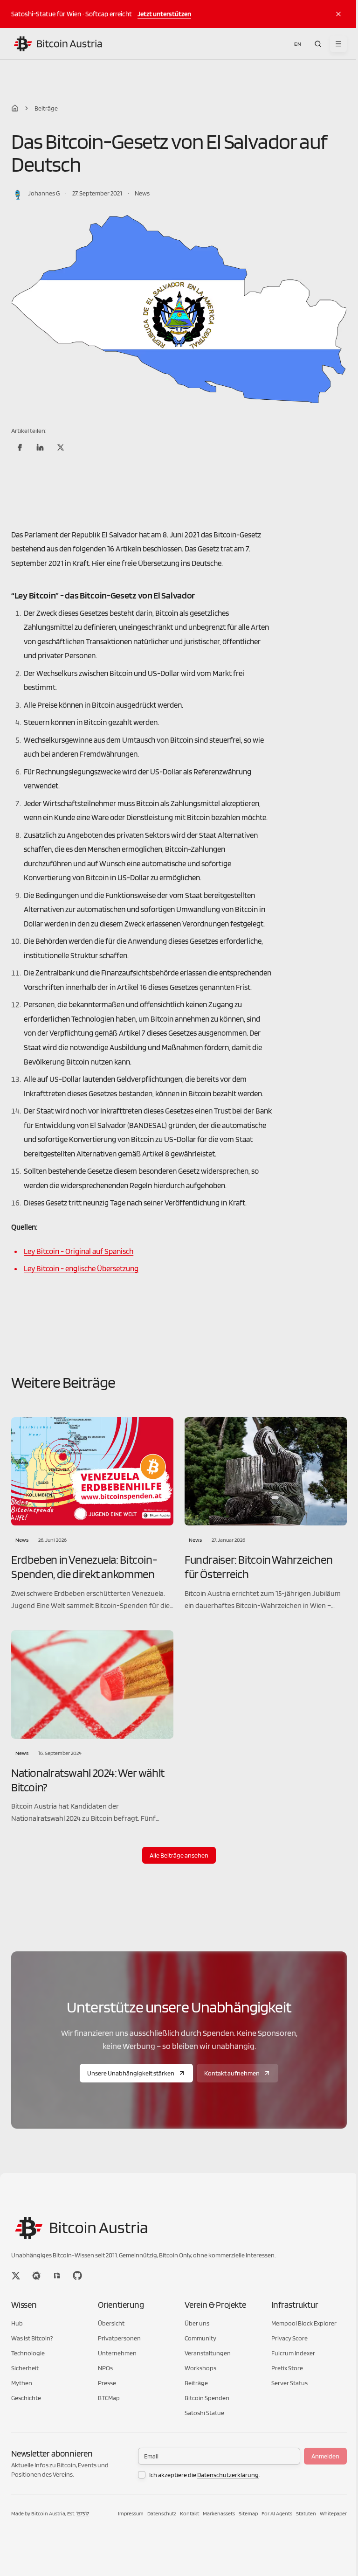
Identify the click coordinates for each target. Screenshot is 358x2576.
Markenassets (219, 2513)
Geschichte (26, 2398)
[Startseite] (15, 108)
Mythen (22, 2383)
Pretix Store (287, 2368)
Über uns (197, 2323)
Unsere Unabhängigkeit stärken (131, 2073)
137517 (83, 2513)
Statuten (306, 2513)
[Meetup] (36, 2276)
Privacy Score (289, 2338)
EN (298, 44)
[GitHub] (77, 2276)
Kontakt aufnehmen (232, 2073)
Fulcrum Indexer (293, 2353)
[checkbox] (142, 2475)
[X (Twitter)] (16, 2276)
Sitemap (248, 2513)
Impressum (131, 2513)
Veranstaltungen (208, 2353)
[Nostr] (57, 2276)
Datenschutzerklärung (228, 2475)
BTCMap (109, 2398)
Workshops (200, 2368)
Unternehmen (117, 2353)
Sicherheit (25, 2368)
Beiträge (46, 108)
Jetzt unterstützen (164, 14)
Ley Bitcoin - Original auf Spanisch (79, 1251)
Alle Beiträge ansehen (179, 1855)
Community (200, 2338)
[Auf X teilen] (61, 447)
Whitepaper (333, 2513)
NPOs (105, 2368)
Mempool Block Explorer (304, 2323)
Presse (107, 2383)
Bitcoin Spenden (207, 2398)
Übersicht (111, 2323)
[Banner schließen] (338, 14)
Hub (17, 2323)
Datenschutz (162, 2513)
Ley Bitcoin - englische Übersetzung (81, 1268)
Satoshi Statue (204, 2413)
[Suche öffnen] (318, 44)
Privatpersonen (119, 2338)
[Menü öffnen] (338, 44)
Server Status (289, 2383)
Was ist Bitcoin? (32, 2338)
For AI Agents (277, 2513)
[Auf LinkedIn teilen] (40, 447)
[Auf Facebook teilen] (20, 447)
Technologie (28, 2353)
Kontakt (189, 2513)
